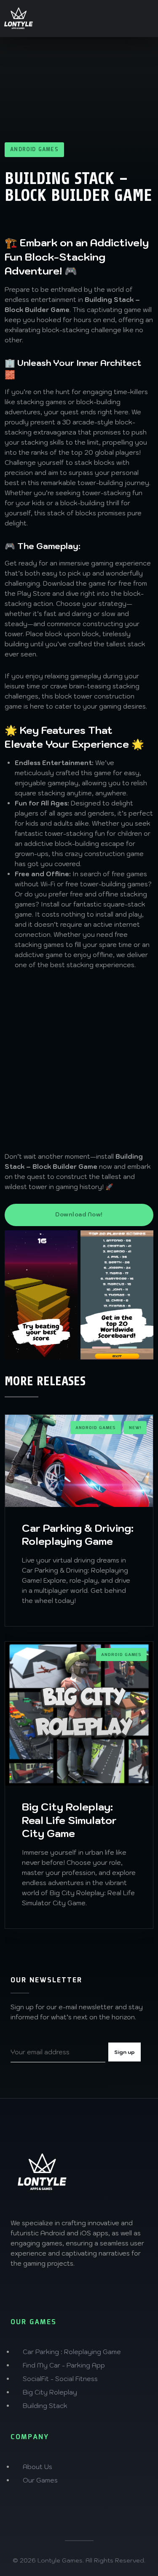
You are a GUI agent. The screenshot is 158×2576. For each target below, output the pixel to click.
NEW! (135, 1428)
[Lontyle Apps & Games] (19, 19)
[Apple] (37, 2289)
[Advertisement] (79, 1061)
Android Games (34, 150)
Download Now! (79, 1215)
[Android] (18, 2289)
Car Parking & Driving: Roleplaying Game (78, 1535)
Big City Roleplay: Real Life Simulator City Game (69, 1820)
